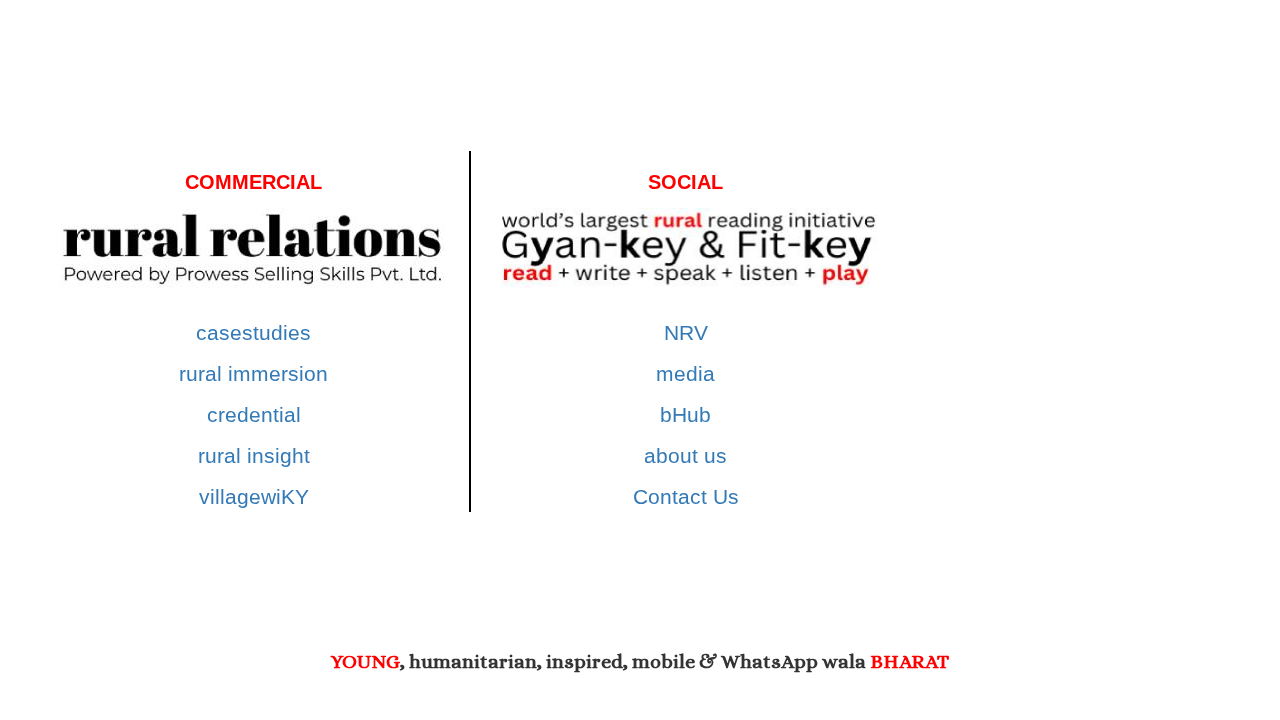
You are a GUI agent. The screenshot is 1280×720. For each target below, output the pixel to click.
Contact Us (686, 496)
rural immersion (253, 373)
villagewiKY (254, 496)
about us (685, 455)
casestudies (253, 332)
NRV (686, 332)
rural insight (254, 455)
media (685, 373)
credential (254, 414)
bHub (685, 414)
